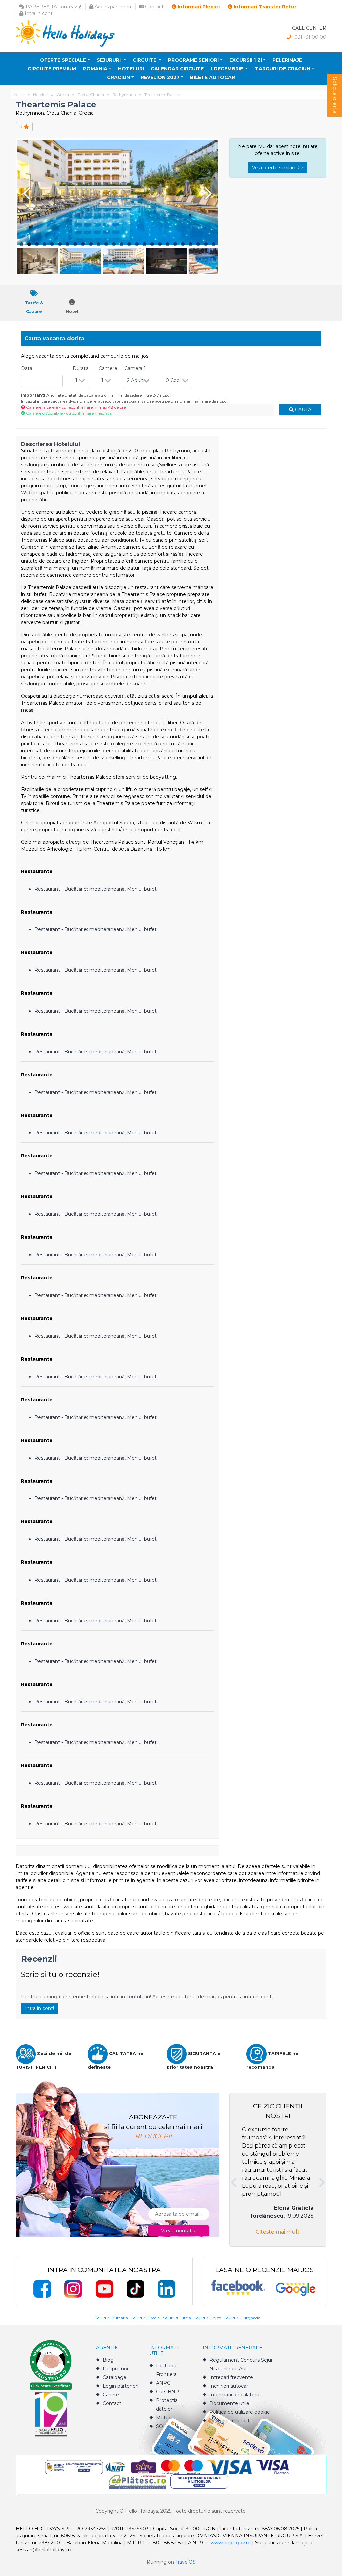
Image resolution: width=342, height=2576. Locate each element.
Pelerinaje (287, 60)
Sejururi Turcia (177, 2318)
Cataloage (114, 2377)
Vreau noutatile (179, 2231)
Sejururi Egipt (208, 2318)
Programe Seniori (193, 60)
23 (191, 244)
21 (175, 244)
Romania (95, 69)
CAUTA (302, 410)
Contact (154, 7)
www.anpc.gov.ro (231, 2543)
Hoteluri (131, 69)
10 (91, 244)
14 (121, 244)
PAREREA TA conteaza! (53, 7)
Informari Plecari (198, 7)
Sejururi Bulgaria (112, 2318)
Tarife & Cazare (34, 307)
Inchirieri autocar (229, 2386)
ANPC (163, 2383)
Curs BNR (167, 2392)
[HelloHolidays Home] (65, 33)
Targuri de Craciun (283, 69)
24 (198, 244)
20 (167, 244)
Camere (108, 368)
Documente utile (229, 2403)
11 (98, 244)
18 (152, 244)
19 (160, 244)
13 (114, 244)
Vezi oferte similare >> (278, 168)
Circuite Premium (52, 69)
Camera (135, 368)
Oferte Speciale (63, 60)
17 (144, 244)
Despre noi (115, 2369)
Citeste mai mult (278, 2232)
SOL (161, 2426)
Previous (25, 193)
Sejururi (109, 60)
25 (206, 244)
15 (129, 244)
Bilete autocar (213, 77)
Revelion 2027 (160, 77)
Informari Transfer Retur (264, 7)
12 (106, 244)
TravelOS (186, 2562)
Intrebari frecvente (231, 2377)
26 (214, 244)
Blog (108, 2360)
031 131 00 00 (310, 37)
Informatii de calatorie (235, 2395)
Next (210, 193)
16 (137, 244)
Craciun (118, 77)
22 (183, 244)
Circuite (145, 60)
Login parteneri (120, 2386)
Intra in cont (38, 13)
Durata (81, 368)
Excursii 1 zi (246, 60)
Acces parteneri (112, 7)
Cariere (111, 2395)
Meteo (164, 2418)
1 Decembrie (227, 69)
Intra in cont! (40, 2008)
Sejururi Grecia (145, 2318)
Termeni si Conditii (231, 2421)
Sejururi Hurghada (242, 2318)
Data (27, 368)
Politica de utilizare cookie (240, 2412)
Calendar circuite (177, 69)
